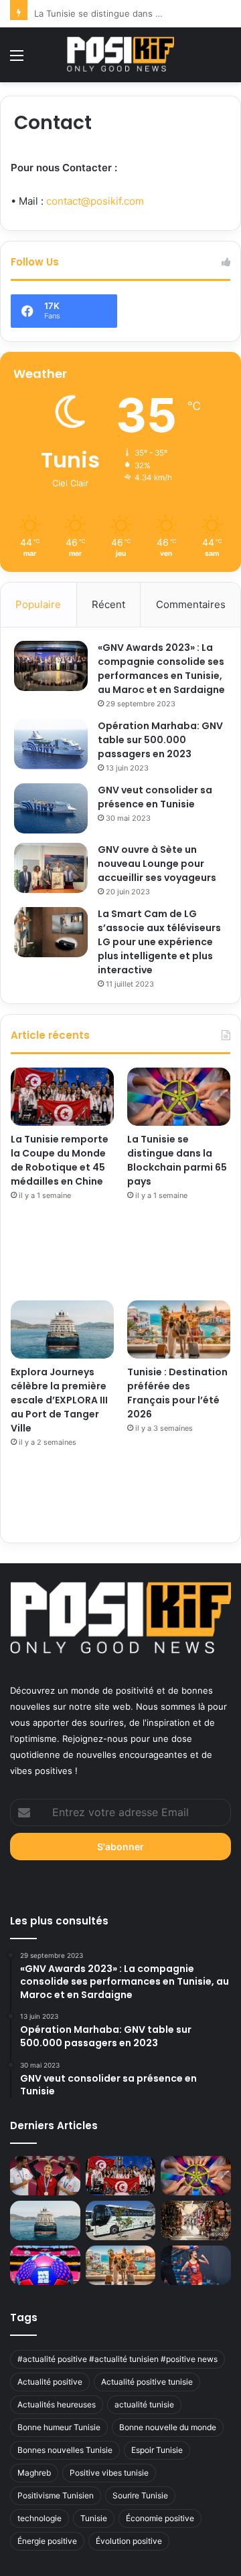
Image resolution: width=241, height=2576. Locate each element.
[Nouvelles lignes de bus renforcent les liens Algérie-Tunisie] (121, 2220)
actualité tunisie (144, 2404)
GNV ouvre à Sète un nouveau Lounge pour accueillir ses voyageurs (157, 864)
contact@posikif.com (95, 201)
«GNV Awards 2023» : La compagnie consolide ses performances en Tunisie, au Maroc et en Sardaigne (161, 669)
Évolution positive (129, 2541)
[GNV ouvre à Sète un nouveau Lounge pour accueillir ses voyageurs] (51, 868)
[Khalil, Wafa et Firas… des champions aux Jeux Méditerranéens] (45, 2176)
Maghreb (34, 2473)
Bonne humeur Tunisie (59, 2427)
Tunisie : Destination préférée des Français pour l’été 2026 (177, 1393)
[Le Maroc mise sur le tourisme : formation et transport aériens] (196, 2220)
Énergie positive (47, 2541)
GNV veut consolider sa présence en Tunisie (155, 797)
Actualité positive (50, 2382)
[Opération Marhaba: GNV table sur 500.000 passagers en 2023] (51, 744)
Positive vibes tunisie (109, 2473)
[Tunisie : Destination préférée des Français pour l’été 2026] (179, 1329)
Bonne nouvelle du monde (168, 2427)
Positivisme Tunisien (56, 2495)
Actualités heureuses (57, 2404)
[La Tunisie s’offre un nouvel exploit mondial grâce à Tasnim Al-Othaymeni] (196, 2265)
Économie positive (160, 2518)
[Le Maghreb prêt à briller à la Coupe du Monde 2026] (45, 2265)
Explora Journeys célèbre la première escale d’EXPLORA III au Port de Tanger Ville (59, 1400)
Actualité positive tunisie (147, 2382)
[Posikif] (120, 54)
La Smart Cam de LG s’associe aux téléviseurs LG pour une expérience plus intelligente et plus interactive (159, 942)
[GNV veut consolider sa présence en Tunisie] (51, 808)
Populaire (38, 604)
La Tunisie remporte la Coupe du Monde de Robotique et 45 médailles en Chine (60, 1160)
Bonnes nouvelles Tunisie (65, 2450)
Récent (108, 604)
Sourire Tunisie (140, 2495)
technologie (39, 2518)
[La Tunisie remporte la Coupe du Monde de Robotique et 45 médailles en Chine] (62, 1097)
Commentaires (191, 604)
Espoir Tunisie (157, 2450)
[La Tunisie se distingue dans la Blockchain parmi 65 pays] (179, 1097)
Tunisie (94, 2518)
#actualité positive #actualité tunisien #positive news (117, 2359)
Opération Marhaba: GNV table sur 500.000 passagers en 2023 (160, 740)
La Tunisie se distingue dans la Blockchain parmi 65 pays (177, 1160)
